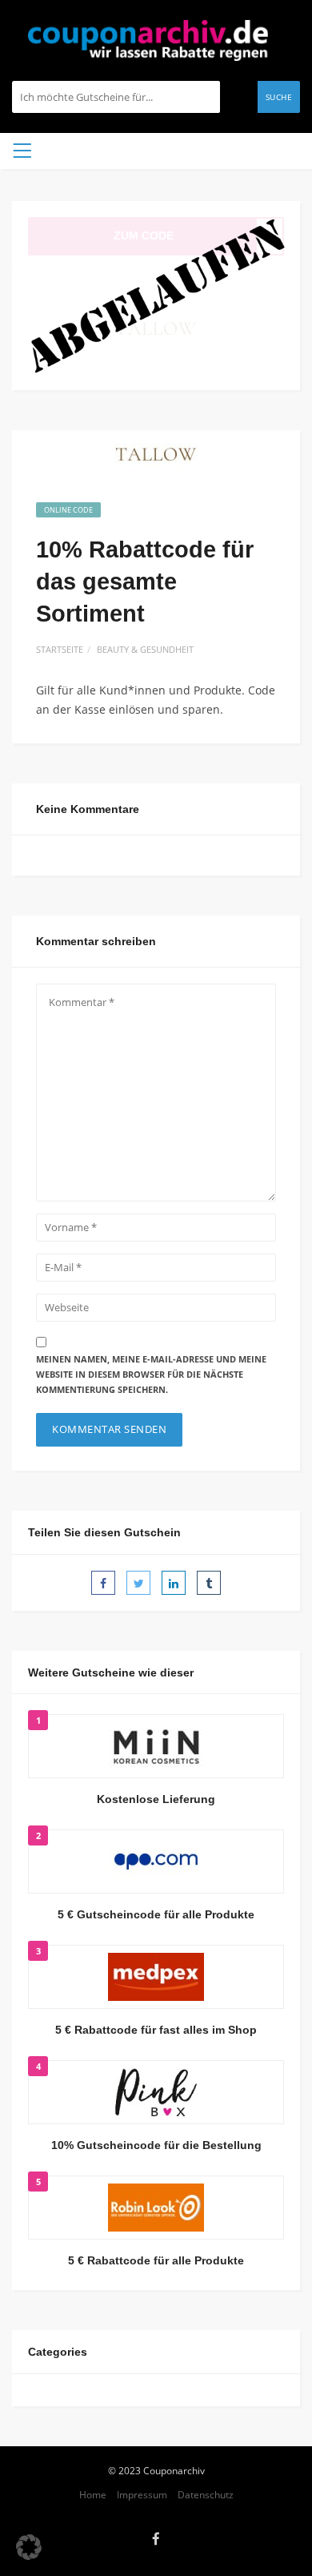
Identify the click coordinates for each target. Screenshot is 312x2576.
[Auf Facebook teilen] (103, 1583)
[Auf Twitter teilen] (138, 1583)
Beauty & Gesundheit (145, 649)
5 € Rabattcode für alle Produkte (156, 2260)
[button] (29, 2547)
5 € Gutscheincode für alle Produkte (156, 1914)
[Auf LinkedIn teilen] (174, 1583)
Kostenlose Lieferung (156, 1799)
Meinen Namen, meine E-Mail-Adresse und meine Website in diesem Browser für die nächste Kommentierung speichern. (151, 1374)
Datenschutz (206, 2494)
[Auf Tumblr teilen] (209, 1583)
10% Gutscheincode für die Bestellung (156, 2145)
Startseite (60, 649)
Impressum (142, 2494)
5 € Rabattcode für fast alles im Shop (156, 2030)
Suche (279, 97)
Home (93, 2494)
